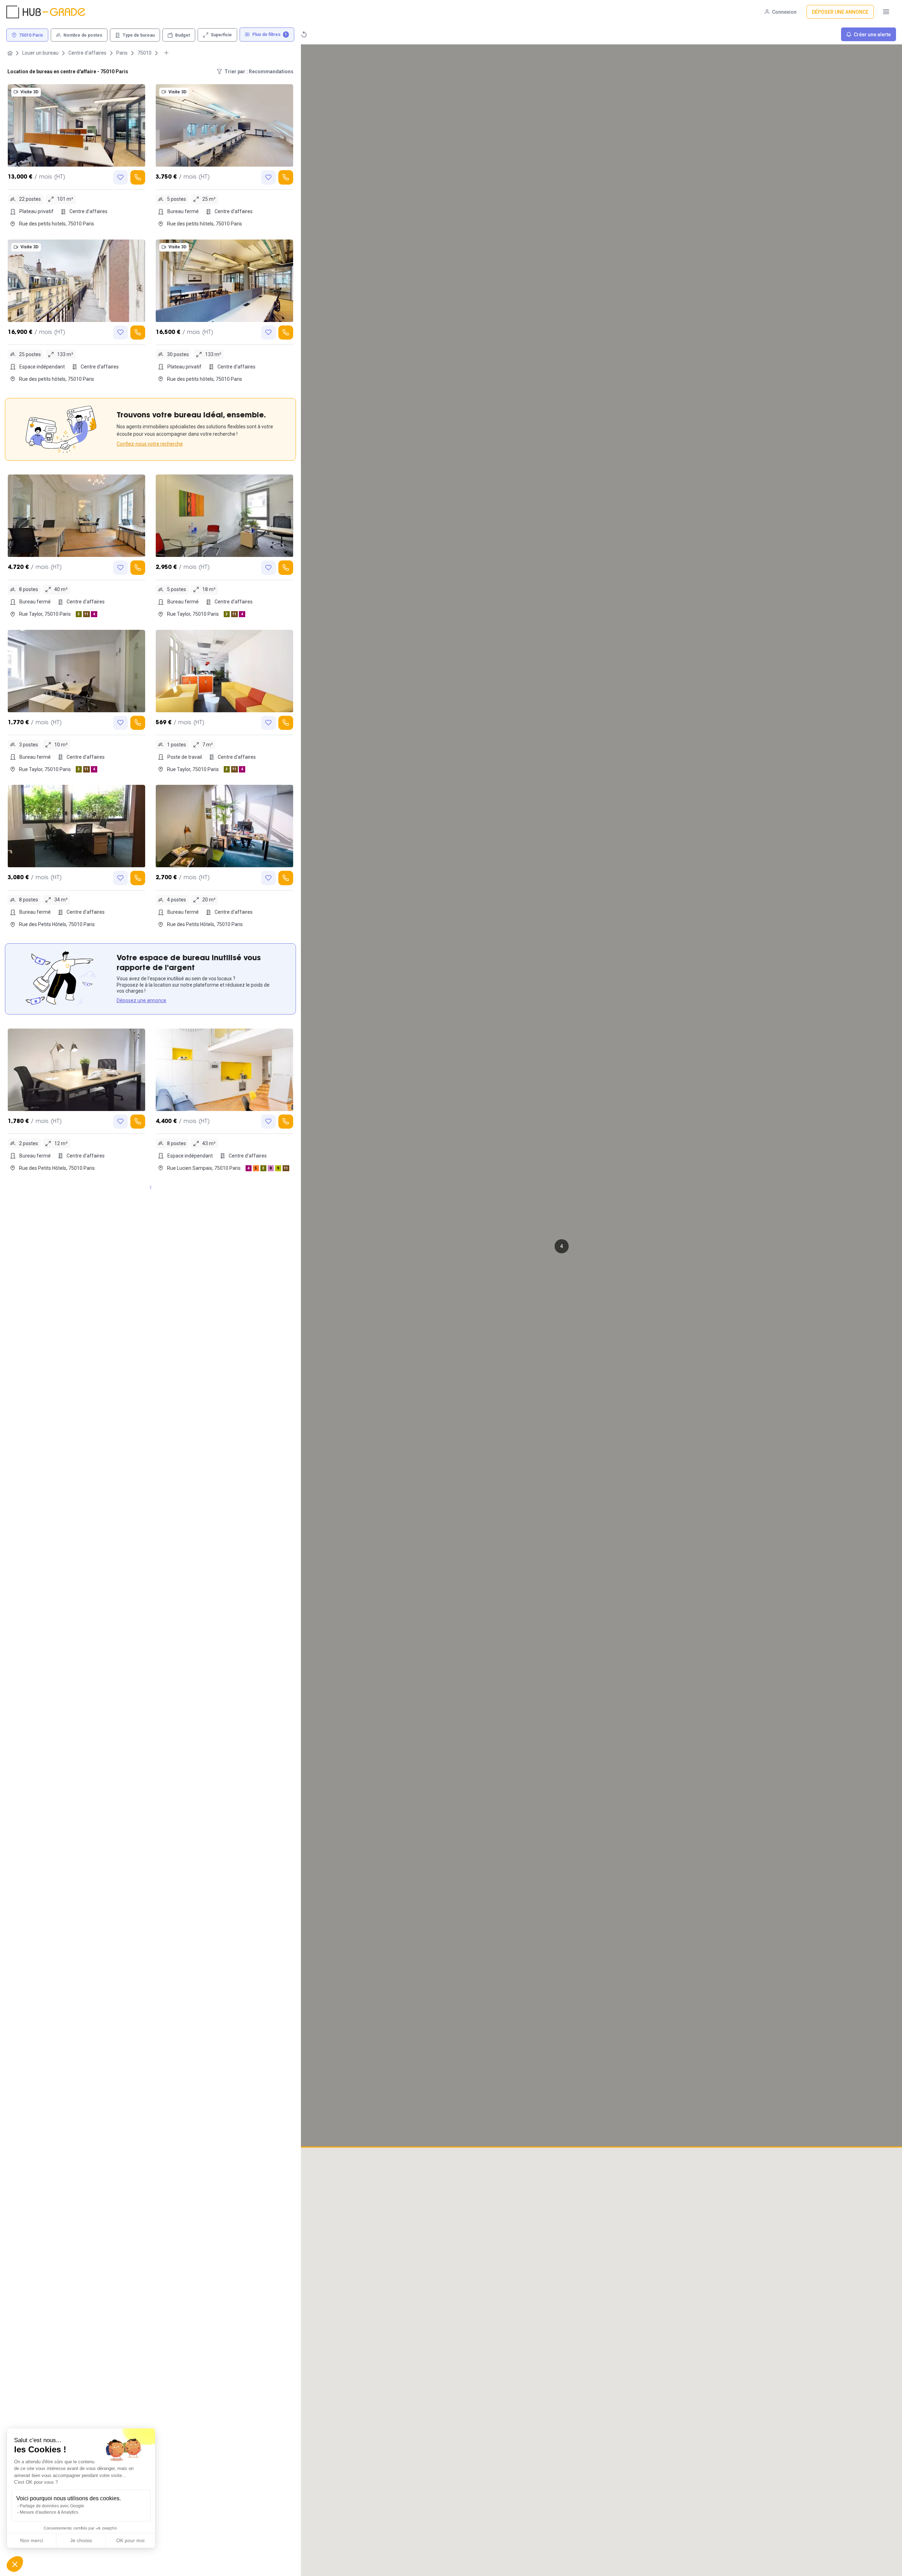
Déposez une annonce (141, 1000)
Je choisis (81, 2540)
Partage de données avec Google (52, 2506)
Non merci (32, 2540)
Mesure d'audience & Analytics (49, 2512)
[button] (562, 1246)
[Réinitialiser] (304, 34)
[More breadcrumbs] (166, 53)
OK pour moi (130, 2540)
